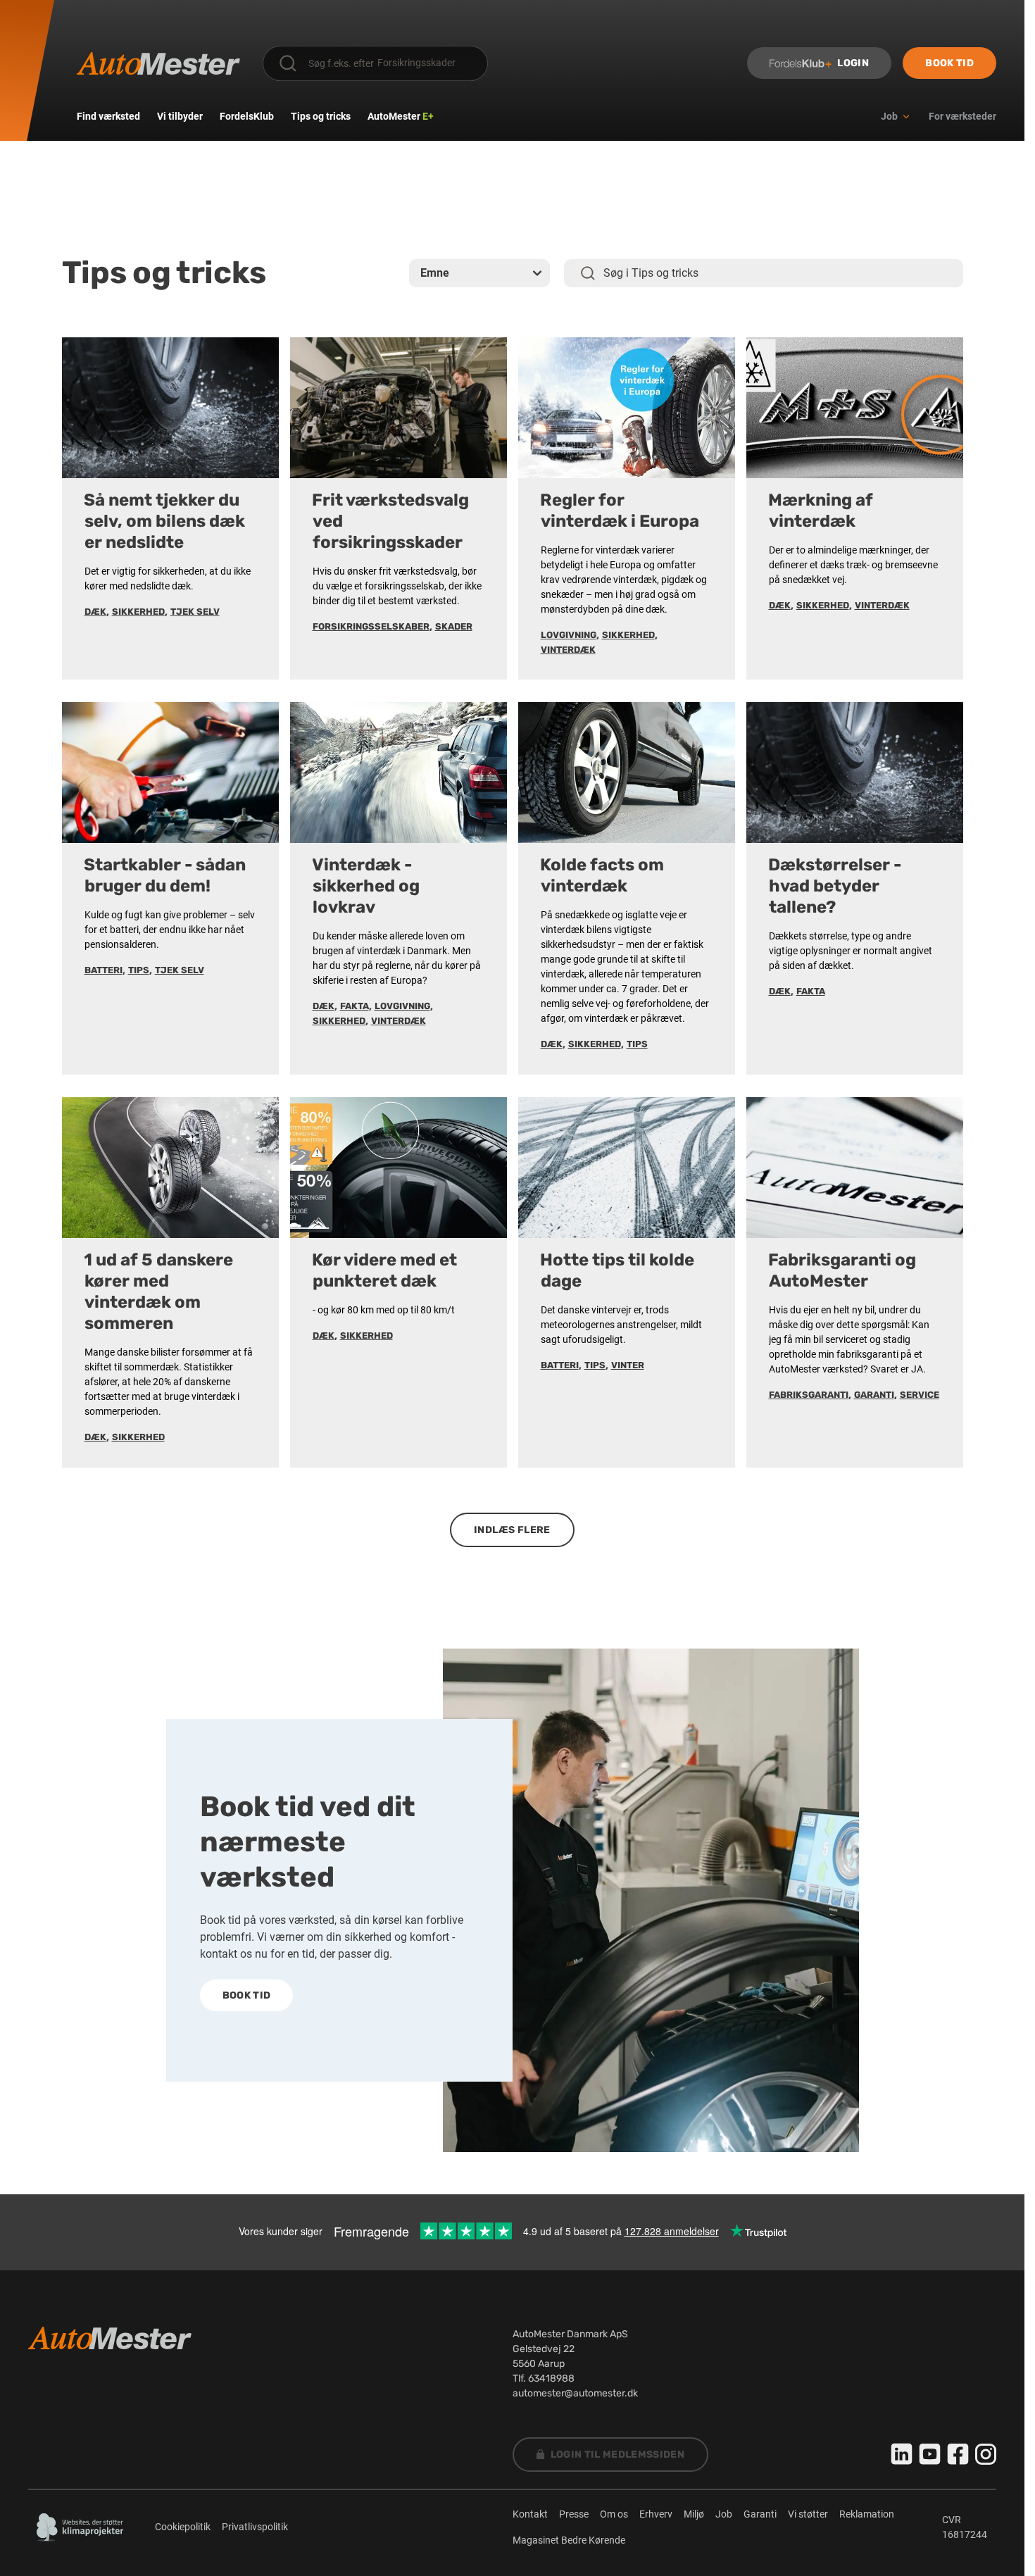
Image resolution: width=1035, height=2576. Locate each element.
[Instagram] (986, 2454)
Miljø (694, 2514)
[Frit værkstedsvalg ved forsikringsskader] (399, 408)
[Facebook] (958, 2454)
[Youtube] (930, 2454)
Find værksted (108, 116)
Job (724, 2514)
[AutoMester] (158, 63)
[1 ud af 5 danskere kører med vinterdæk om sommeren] (170, 1168)
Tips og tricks (321, 116)
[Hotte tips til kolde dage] (627, 1168)
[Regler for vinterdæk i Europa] (627, 408)
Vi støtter (808, 2514)
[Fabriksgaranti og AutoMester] (855, 1168)
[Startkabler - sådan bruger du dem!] (170, 773)
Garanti (760, 2514)
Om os (614, 2514)
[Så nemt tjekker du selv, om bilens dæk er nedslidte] (170, 408)
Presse (574, 2514)
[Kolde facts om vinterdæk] (627, 773)
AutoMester (401, 116)
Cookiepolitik (183, 2527)
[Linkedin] (902, 2454)
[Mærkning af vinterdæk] (855, 408)
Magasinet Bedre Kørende (569, 2540)
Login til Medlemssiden (618, 2455)
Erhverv (656, 2514)
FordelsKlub (247, 116)
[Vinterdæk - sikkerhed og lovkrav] (399, 773)
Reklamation (867, 2514)
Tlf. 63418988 (544, 2378)
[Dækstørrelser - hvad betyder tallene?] (855, 773)
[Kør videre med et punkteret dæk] (399, 1168)
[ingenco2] (80, 2527)
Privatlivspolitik (255, 2527)
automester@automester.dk (575, 2393)
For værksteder (962, 116)
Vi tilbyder (180, 116)
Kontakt (530, 2514)
